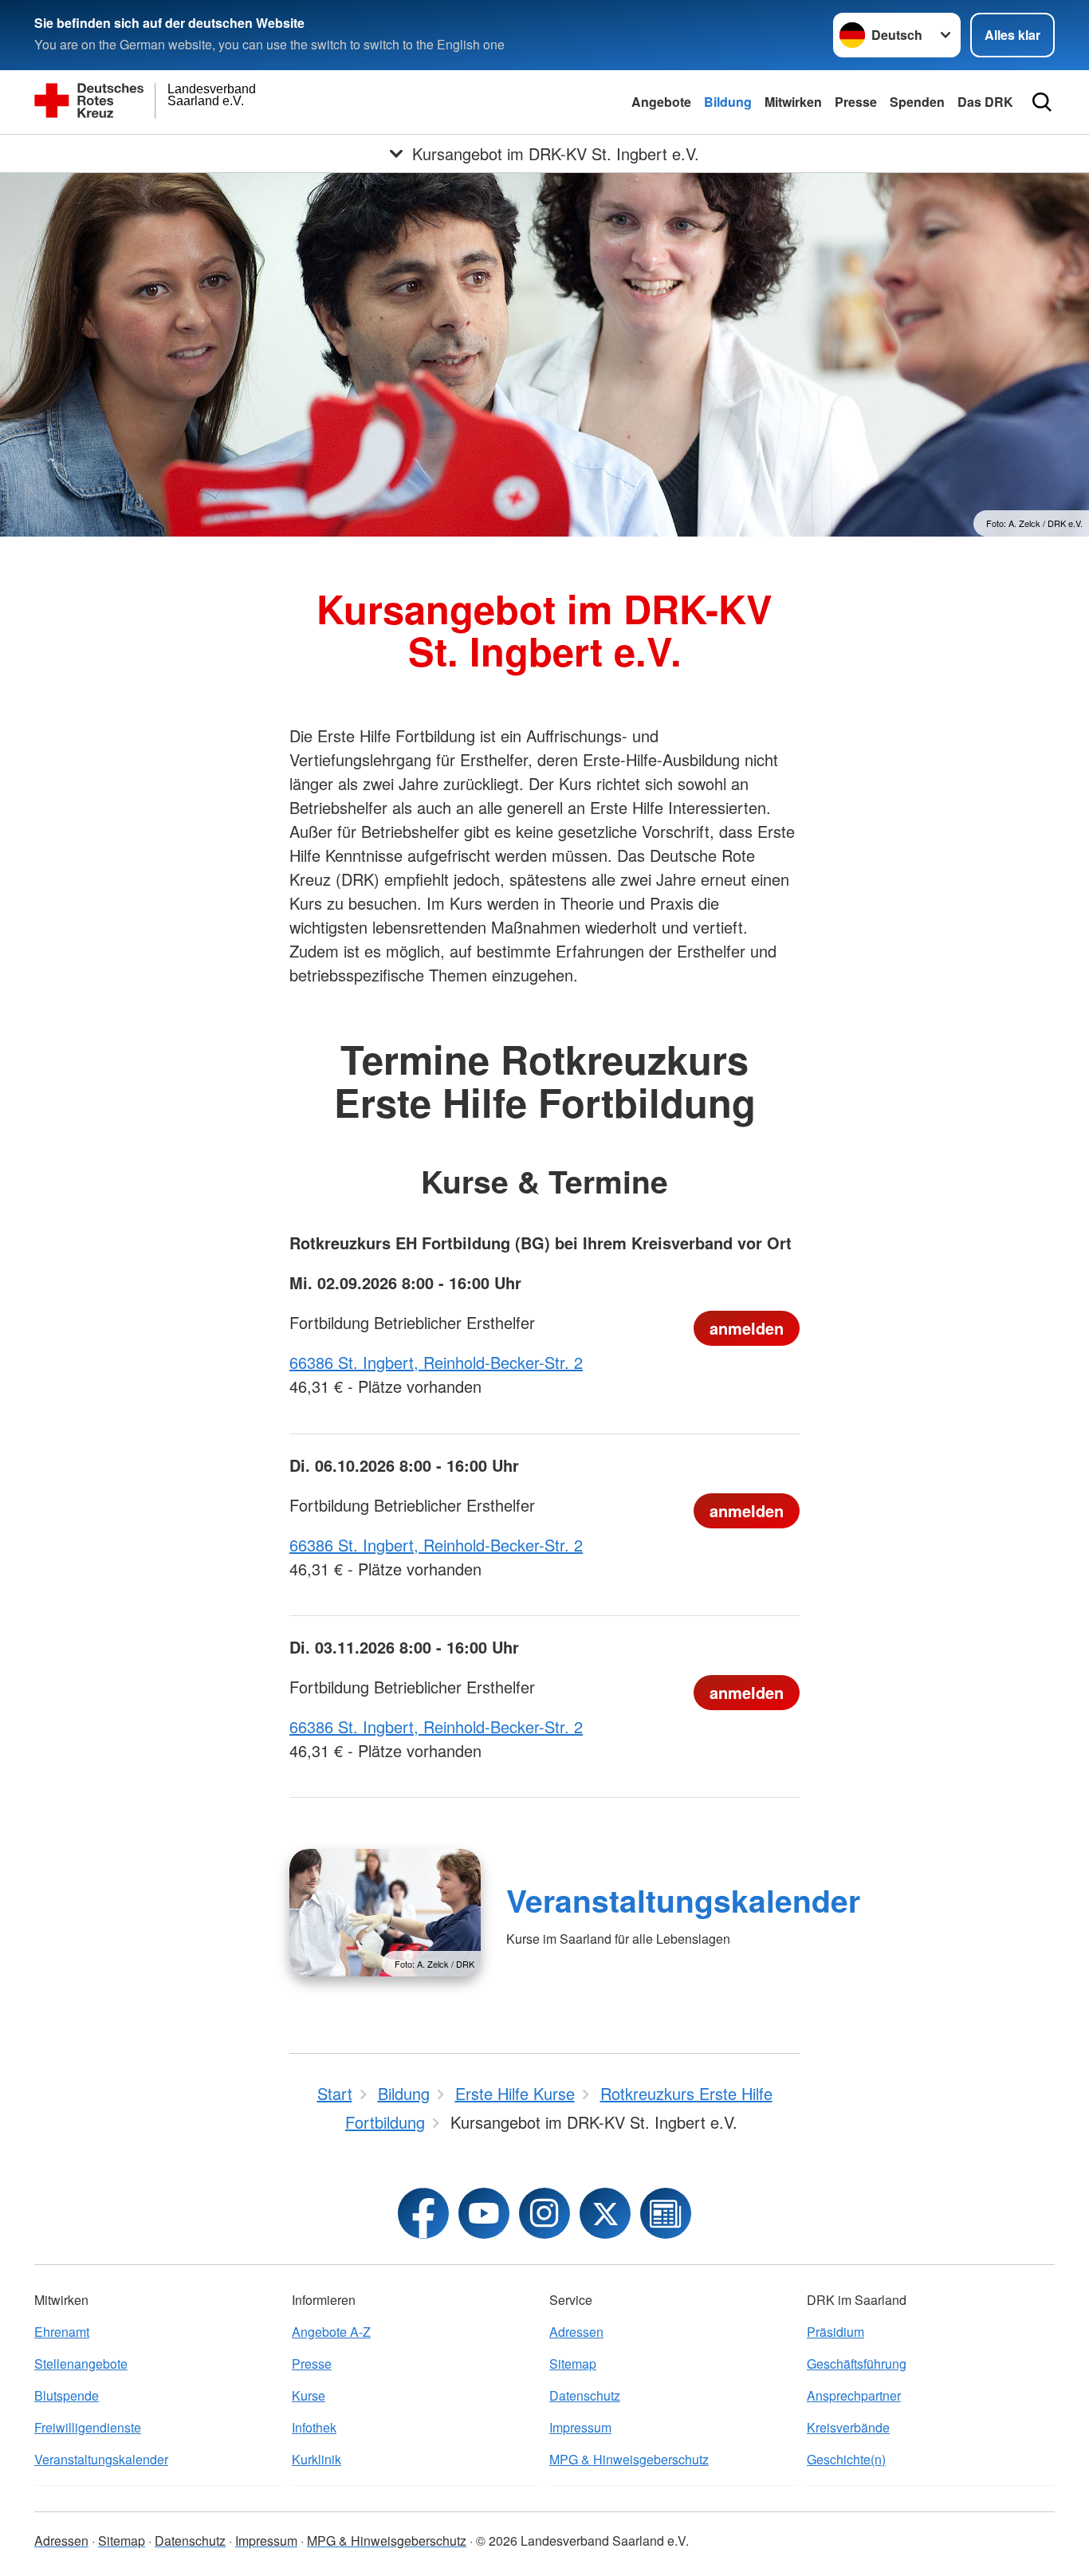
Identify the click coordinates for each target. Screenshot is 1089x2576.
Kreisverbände (848, 2427)
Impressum (580, 2427)
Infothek (314, 2427)
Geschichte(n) (846, 2459)
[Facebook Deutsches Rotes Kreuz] (423, 2213)
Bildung (728, 102)
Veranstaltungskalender (683, 1900)
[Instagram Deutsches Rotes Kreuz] (544, 2213)
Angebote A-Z (331, 2332)
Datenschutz (585, 2395)
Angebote (661, 102)
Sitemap (573, 2364)
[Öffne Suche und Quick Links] (1042, 102)
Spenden (917, 102)
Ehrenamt (62, 2332)
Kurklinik (316, 2459)
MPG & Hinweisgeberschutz (629, 2459)
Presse (856, 102)
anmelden (747, 1328)
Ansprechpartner (854, 2395)
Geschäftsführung (857, 2364)
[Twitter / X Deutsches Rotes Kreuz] (605, 2213)
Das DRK (985, 102)
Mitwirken (793, 102)
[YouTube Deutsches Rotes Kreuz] (484, 2213)
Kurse (309, 2395)
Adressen (576, 2332)
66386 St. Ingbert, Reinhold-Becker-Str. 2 (436, 1362)
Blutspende (67, 2395)
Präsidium (835, 2332)
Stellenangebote (81, 2364)
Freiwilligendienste (88, 2427)
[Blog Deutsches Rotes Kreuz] (666, 2213)
